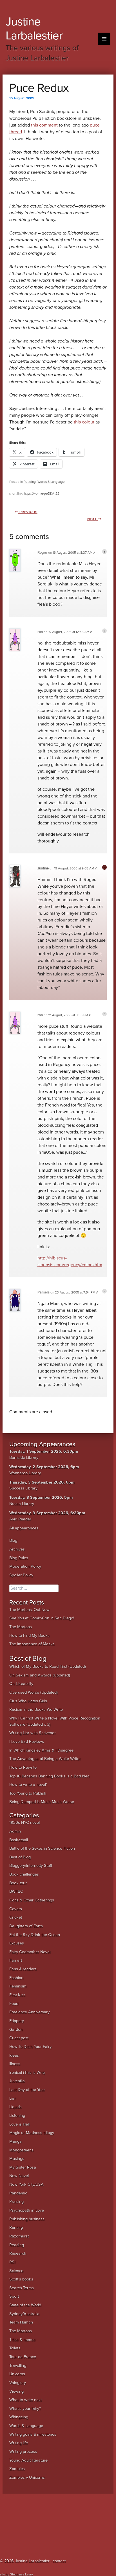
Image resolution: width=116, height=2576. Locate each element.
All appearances (24, 1528)
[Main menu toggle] (104, 39)
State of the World (25, 2305)
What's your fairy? (25, 2409)
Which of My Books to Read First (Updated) (48, 1666)
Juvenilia (17, 2081)
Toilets (15, 2348)
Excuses (17, 1943)
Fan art (16, 1960)
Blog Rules (19, 1558)
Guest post (19, 2038)
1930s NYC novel (24, 1823)
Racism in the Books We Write (36, 1710)
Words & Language (51, 482)
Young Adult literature (28, 2460)
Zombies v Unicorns (27, 2477)
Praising (16, 2202)
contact (59, 2561)
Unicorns (17, 2374)
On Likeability (21, 1684)
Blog (13, 1541)
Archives (17, 1549)
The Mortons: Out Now (29, 1610)
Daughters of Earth (26, 1926)
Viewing (16, 2391)
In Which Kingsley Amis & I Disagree (41, 1750)
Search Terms (22, 2288)
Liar (13, 2098)
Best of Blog (20, 1857)
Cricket (16, 1917)
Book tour (18, 1883)
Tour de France (23, 2357)
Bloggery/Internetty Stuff (31, 1866)
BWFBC (16, 1891)
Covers (16, 1909)
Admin (15, 1831)
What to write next (25, 2400)
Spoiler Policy (21, 1575)
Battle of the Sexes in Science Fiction (42, 1848)
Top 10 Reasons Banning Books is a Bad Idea (49, 1776)
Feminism (18, 1986)
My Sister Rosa (23, 2167)
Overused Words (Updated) (34, 1692)
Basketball (19, 1840)
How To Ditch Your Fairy (30, 2047)
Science (16, 2271)
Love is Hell (19, 2124)
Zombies (17, 2469)
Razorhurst (19, 2236)
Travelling (18, 2366)
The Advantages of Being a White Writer (45, 1759)
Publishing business (27, 2219)
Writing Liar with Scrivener (33, 1733)
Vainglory (18, 2383)
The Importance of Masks (32, 1644)
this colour (84, 422)
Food (14, 2004)
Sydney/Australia (24, 2314)
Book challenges (24, 1874)
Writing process (23, 2452)
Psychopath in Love (27, 2210)
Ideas (14, 2055)
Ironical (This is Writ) (27, 2073)
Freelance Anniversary (29, 2012)
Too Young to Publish (28, 1793)
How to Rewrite (23, 1767)
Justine (43, 868)
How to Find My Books (29, 1636)
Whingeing (19, 2417)
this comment (44, 125)
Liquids (15, 2107)
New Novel (19, 2176)
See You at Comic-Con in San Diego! (42, 1618)
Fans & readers (23, 1969)
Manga (15, 2141)
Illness (15, 2064)
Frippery (17, 2021)
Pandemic (18, 2193)
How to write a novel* (28, 1785)
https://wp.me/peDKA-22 (42, 493)
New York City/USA (26, 2184)
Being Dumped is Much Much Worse (42, 1802)
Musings (17, 2159)
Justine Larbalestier (34, 29)
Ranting (16, 2227)
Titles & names (22, 2340)
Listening (17, 2116)
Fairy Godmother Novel (30, 1952)
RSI (12, 2262)
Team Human (21, 2322)
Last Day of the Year (27, 2090)
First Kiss (17, 1995)
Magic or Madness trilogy (32, 2133)
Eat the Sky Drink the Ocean (35, 1935)
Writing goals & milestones (33, 2434)
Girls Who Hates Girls (28, 1701)
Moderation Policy (25, 1566)
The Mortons (21, 1627)
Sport (14, 2296)
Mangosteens (21, 2150)
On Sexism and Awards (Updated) (40, 1675)
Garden (16, 2030)
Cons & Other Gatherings (32, 1900)
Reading (30, 482)
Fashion (16, 1978)
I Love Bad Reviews (27, 1742)
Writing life (19, 2443)
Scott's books (21, 2279)
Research (18, 2253)
